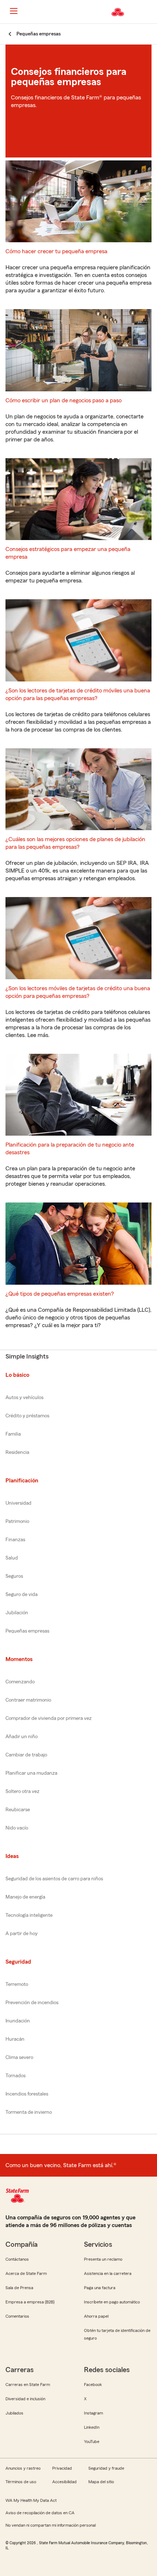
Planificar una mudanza (31, 1773)
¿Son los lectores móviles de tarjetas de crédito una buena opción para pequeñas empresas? (78, 992)
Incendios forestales (27, 2094)
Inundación (18, 2021)
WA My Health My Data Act (31, 2500)
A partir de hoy (22, 1934)
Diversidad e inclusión (25, 2399)
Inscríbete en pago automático (112, 2302)
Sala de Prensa (19, 2288)
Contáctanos (17, 2259)
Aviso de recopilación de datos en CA (40, 2513)
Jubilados (14, 2413)
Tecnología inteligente (29, 1915)
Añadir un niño (22, 1737)
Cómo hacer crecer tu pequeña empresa (56, 251)
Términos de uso (21, 2482)
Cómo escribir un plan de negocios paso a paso (64, 400)
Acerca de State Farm (26, 2273)
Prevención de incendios (32, 2003)
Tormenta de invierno (29, 2112)
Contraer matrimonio (28, 1700)
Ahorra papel (96, 2316)
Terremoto (17, 1984)
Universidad (18, 1503)
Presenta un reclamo (103, 2259)
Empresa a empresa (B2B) (30, 2302)
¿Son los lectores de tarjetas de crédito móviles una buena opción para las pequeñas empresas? (78, 694)
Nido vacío (17, 1828)
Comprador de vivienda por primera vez (49, 1718)
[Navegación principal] (14, 11)
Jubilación (17, 1613)
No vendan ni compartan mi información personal (51, 2525)
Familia (13, 1434)
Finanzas (15, 1540)
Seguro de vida (22, 1595)
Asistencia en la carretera (108, 2273)
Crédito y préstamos (27, 1416)
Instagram (93, 2413)
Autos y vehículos (24, 1398)
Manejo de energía (25, 1897)
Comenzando (20, 1682)
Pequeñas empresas (27, 1631)
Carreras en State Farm (28, 2385)
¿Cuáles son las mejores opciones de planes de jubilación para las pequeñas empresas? (75, 843)
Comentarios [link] (17, 2316)
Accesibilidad (64, 2482)
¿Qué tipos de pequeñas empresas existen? (60, 1294)
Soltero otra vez (22, 1792)
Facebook (93, 2385)
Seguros (14, 1576)
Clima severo (19, 2058)
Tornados (16, 2076)
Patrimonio (17, 1521)
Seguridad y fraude (106, 2468)
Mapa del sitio (101, 2482)
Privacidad (62, 2468)
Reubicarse (18, 1810)
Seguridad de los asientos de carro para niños (54, 1879)
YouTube (92, 2442)
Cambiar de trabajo (26, 1755)
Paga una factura (100, 2288)
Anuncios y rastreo (23, 2468)
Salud (12, 1558)
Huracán (15, 2039)
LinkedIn (92, 2427)
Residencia (17, 1452)
